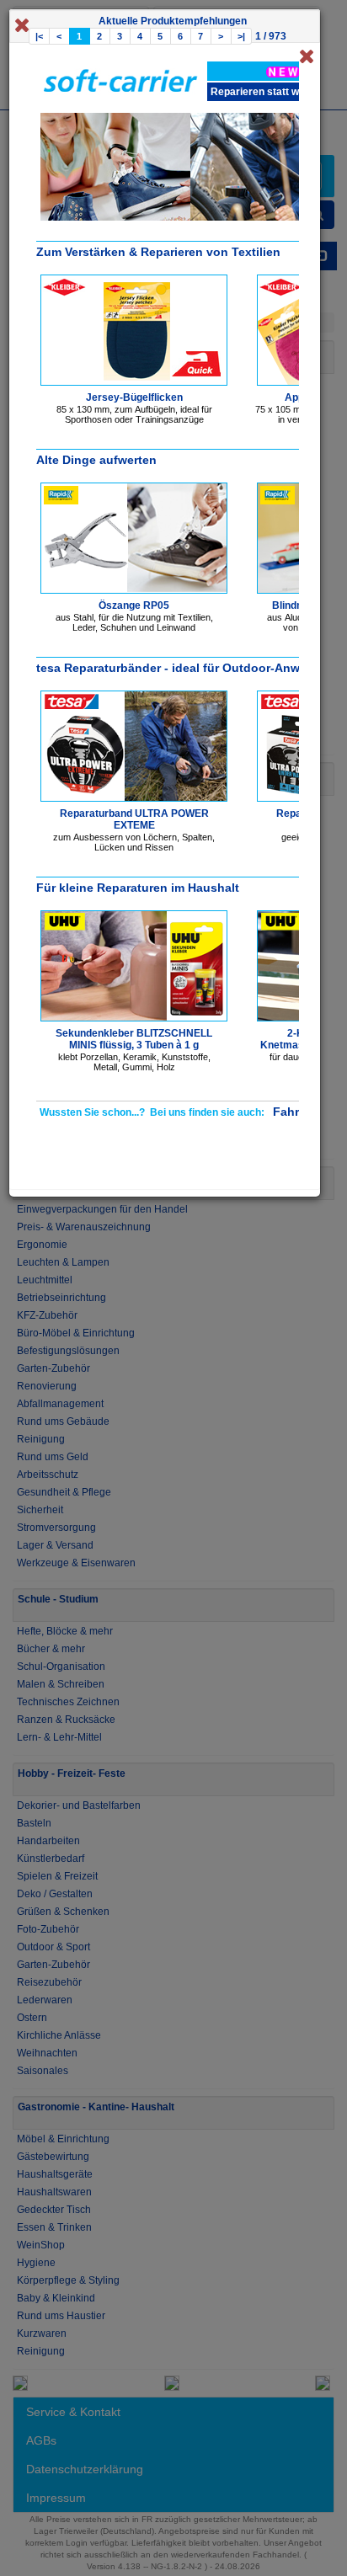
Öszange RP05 (134, 605)
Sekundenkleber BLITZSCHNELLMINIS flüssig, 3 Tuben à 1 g (134, 1039)
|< (39, 36)
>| (241, 36)
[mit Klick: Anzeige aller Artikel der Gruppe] (283, 71)
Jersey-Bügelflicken (134, 397)
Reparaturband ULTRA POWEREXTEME (134, 819)
